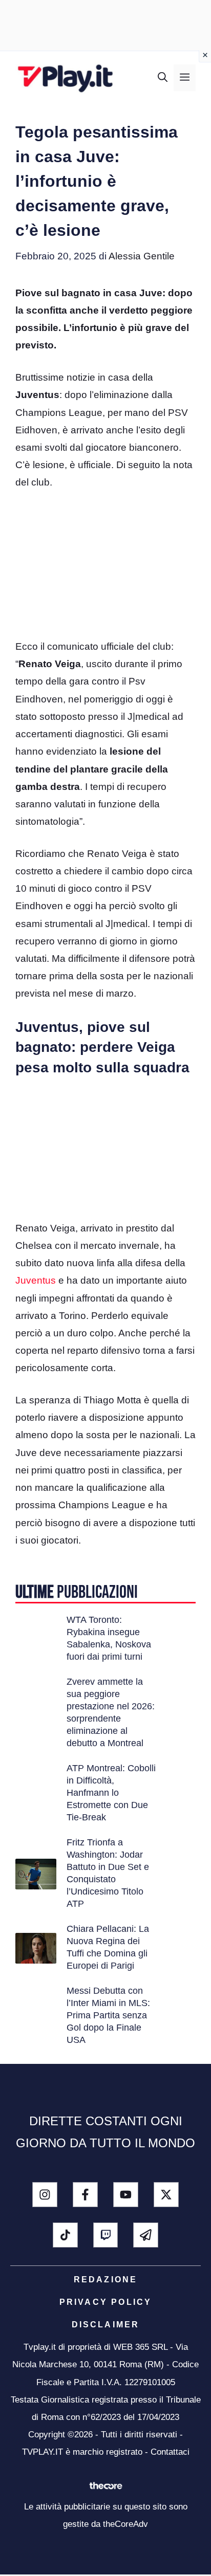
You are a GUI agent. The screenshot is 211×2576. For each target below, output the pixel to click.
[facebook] (85, 2195)
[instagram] (45, 2195)
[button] (163, 78)
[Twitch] (106, 2235)
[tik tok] (65, 2235)
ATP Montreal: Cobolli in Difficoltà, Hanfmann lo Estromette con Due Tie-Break (111, 1793)
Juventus (36, 1280)
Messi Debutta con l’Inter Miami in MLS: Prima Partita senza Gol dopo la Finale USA (108, 2015)
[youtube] (126, 2195)
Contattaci (170, 2452)
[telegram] (146, 2235)
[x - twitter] (166, 2195)
